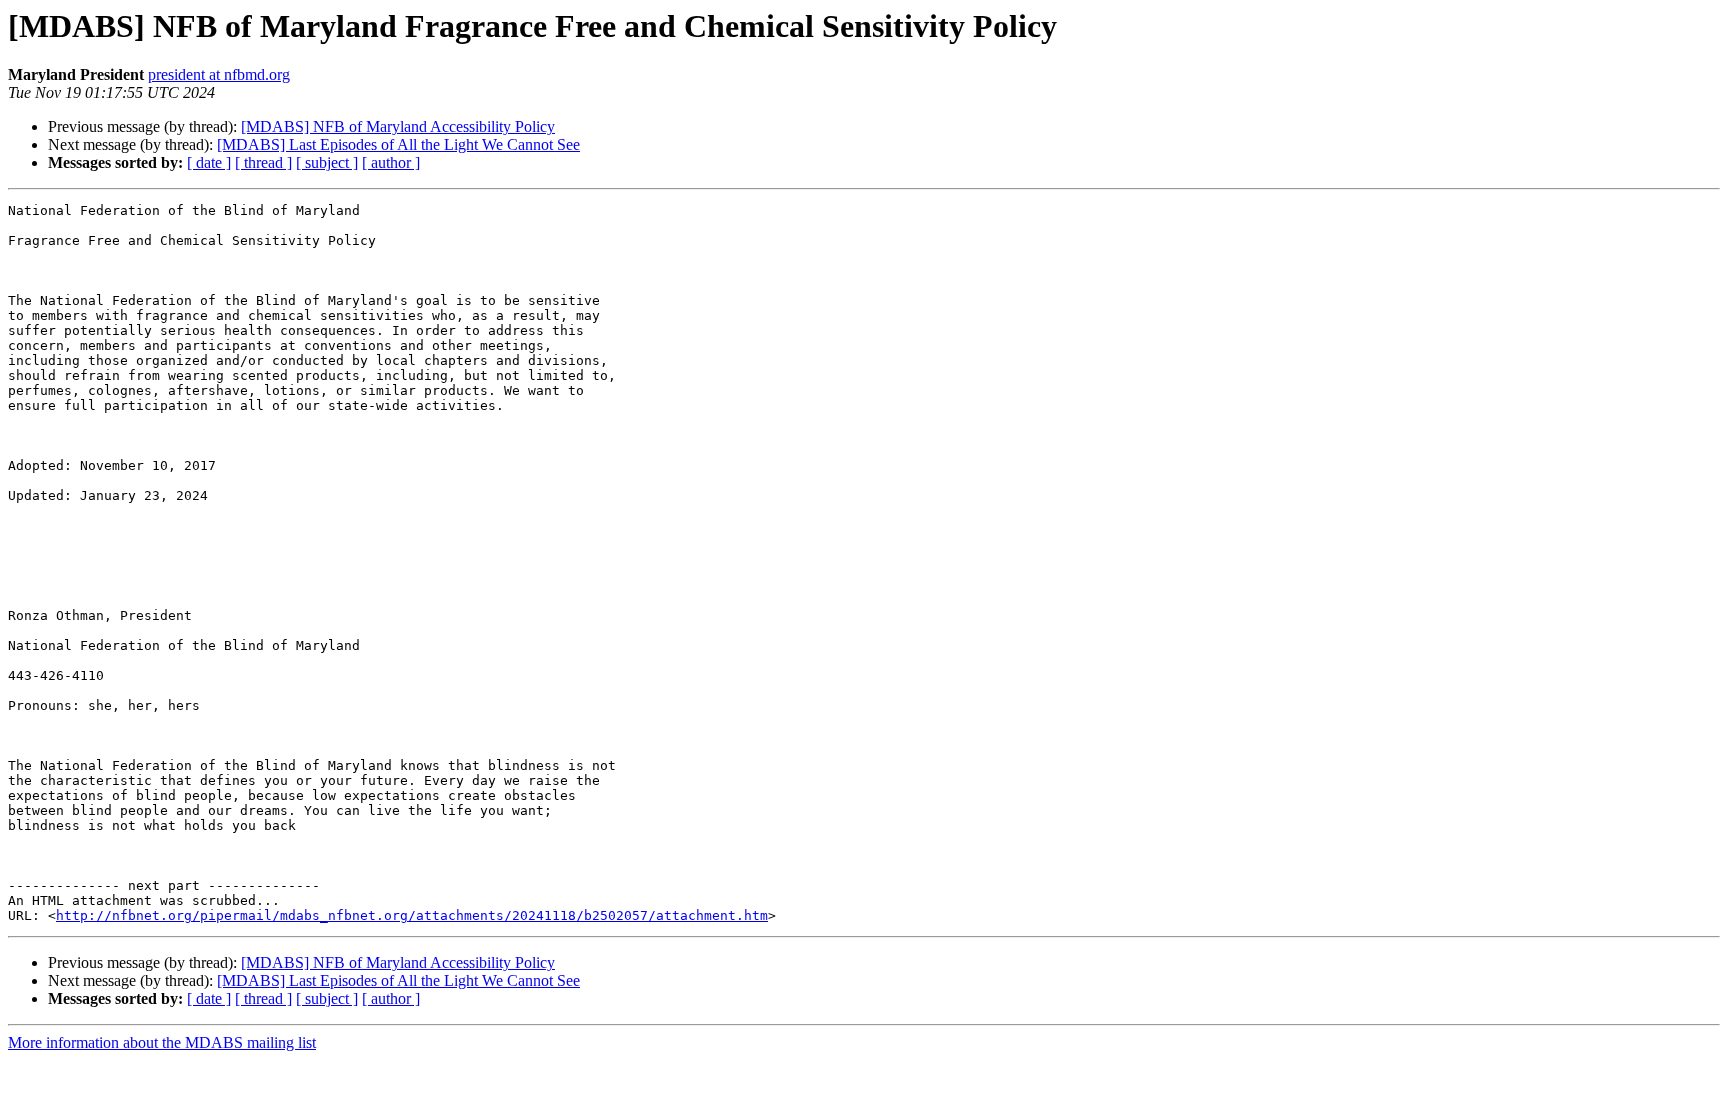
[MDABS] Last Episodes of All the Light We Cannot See (398, 144)
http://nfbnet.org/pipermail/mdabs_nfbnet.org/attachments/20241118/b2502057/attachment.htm (412, 915)
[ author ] (391, 162)
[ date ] (209, 162)
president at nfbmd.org (219, 74)
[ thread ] (263, 162)
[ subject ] (327, 162)
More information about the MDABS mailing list (162, 1042)
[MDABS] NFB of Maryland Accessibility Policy (398, 126)
